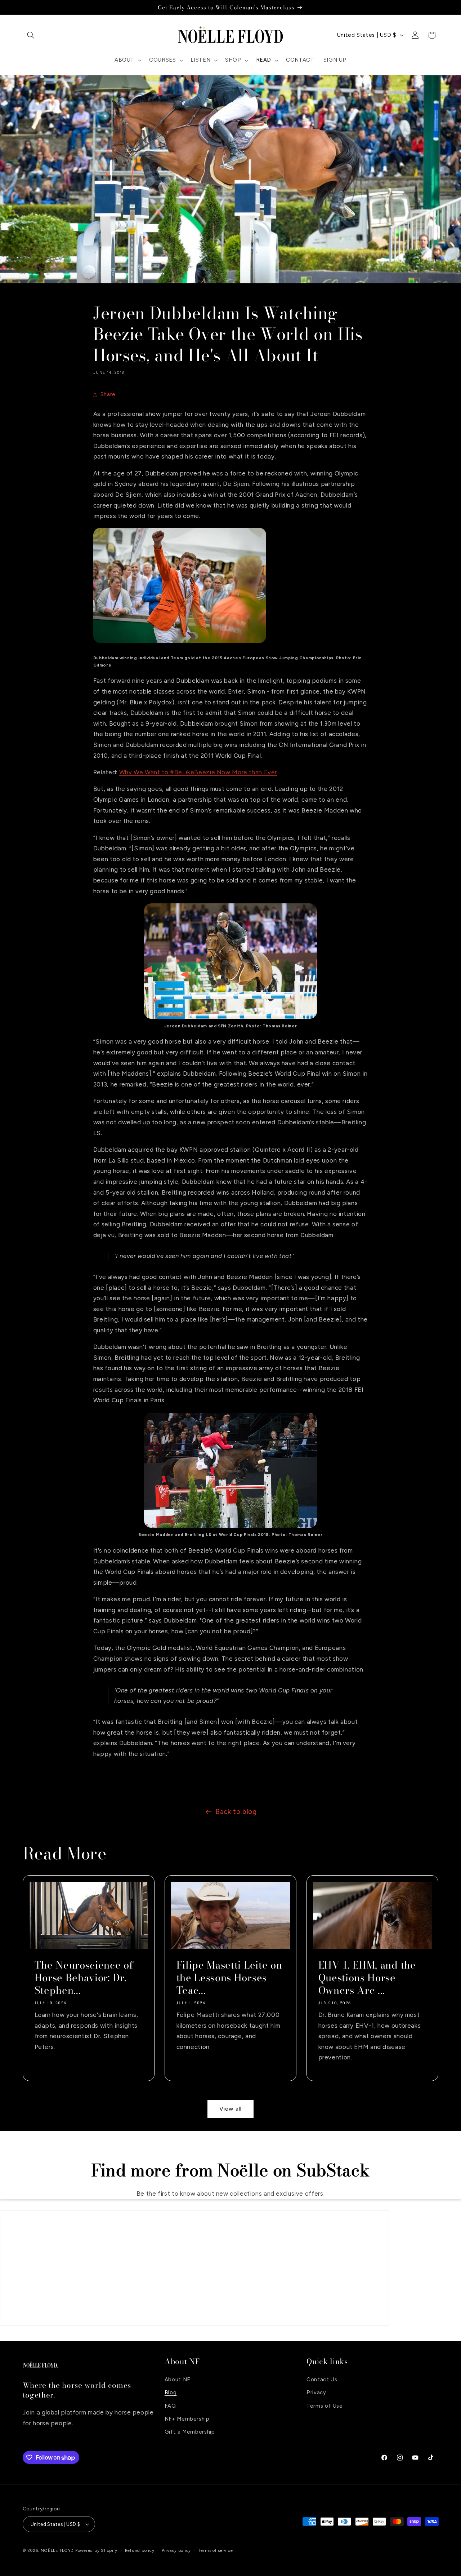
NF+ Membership (187, 2418)
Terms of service (216, 2550)
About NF (177, 2379)
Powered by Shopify (96, 2550)
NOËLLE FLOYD (57, 2550)
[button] (31, 35)
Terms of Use (325, 2405)
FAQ (170, 2405)
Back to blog (236, 1812)
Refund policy (140, 2550)
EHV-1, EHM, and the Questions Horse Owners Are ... (367, 1978)
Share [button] (108, 394)
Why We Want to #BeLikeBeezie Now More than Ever (198, 772)
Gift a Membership (190, 2432)
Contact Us (322, 2379)
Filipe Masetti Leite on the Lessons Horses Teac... (229, 1978)
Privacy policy (176, 2550)
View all (230, 2109)
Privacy (316, 2392)
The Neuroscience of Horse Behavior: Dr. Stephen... (84, 1978)
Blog (171, 2392)
